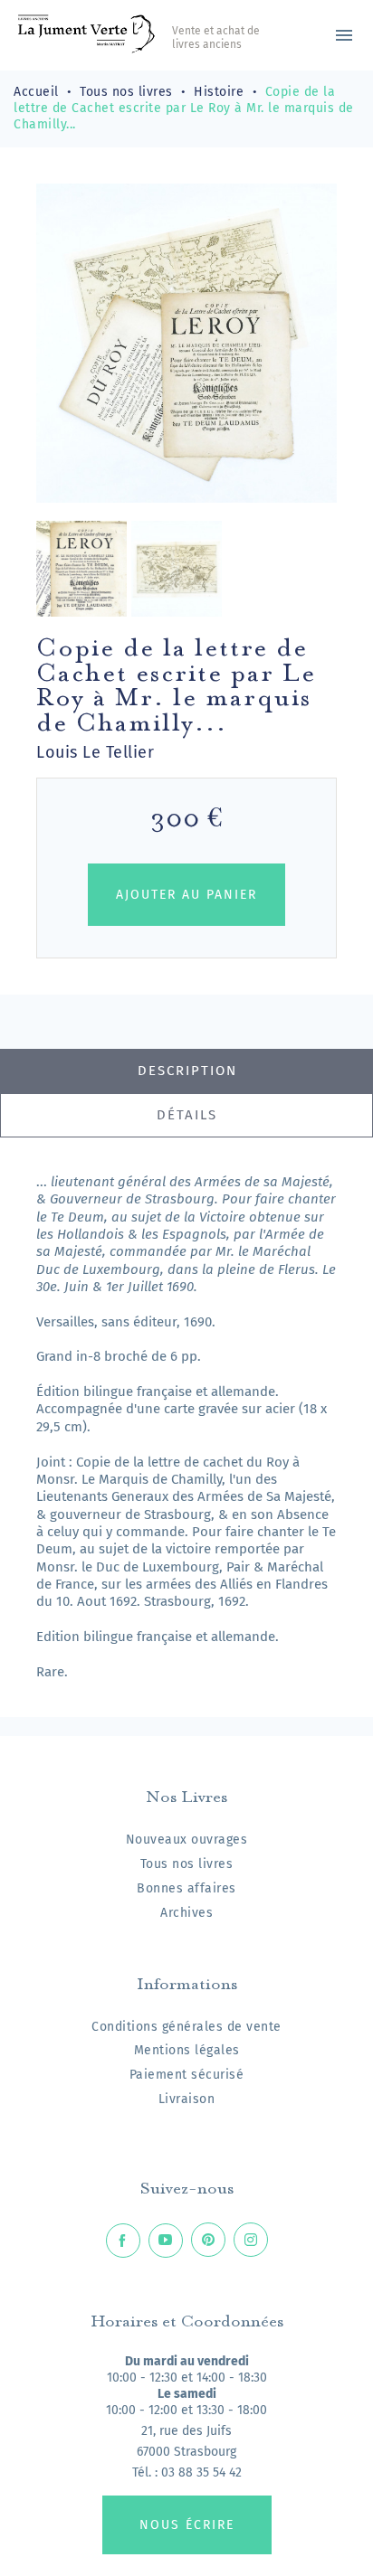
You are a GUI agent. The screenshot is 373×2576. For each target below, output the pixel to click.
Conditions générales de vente (186, 2027)
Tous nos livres (187, 1864)
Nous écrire (187, 2525)
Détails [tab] (187, 1115)
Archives (186, 1913)
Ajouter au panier (186, 895)
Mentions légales (187, 2050)
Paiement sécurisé (187, 2075)
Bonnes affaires (186, 1888)
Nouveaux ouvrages (187, 1840)
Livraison (187, 2099)
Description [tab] (187, 1071)
